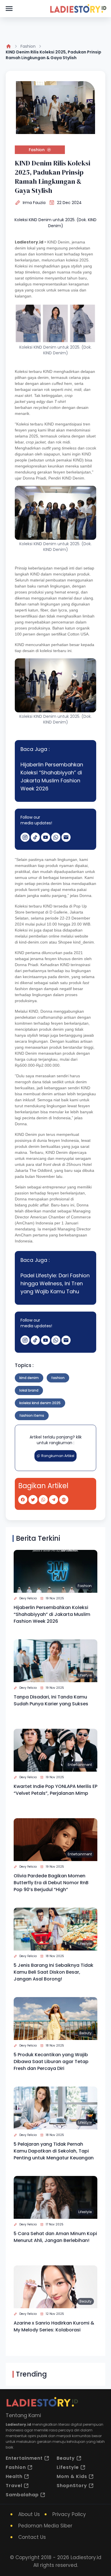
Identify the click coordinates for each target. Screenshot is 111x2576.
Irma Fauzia (34, 203)
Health (14, 2476)
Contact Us (32, 2537)
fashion (58, 1378)
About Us (29, 2514)
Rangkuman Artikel (58, 1456)
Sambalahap (22, 2495)
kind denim (29, 1378)
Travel (14, 2486)
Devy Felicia (28, 1598)
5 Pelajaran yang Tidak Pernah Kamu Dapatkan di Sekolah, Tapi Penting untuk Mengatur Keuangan (54, 2151)
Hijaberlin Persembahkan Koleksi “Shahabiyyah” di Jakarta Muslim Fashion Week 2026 (52, 777)
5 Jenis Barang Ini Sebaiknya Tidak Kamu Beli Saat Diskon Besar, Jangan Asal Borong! (54, 1972)
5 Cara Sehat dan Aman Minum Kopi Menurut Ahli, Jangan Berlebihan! (55, 2237)
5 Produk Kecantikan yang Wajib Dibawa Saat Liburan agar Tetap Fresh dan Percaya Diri (51, 2062)
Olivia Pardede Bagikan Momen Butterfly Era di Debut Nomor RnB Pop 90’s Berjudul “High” (51, 1883)
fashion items (32, 1415)
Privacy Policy (69, 2514)
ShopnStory (72, 2486)
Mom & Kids (72, 2476)
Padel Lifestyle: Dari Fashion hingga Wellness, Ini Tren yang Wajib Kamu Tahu (55, 1283)
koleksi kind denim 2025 (40, 1403)
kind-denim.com (33, 942)
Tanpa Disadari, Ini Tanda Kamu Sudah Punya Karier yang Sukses (51, 1700)
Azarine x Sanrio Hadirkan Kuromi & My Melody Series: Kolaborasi (54, 2326)
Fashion (28, 46)
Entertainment (80, 1765)
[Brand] (78, 9)
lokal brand (29, 1390)
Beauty (86, 2033)
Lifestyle (85, 1675)
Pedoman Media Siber (45, 2526)
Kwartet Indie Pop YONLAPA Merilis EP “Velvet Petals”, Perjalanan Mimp (55, 1790)
